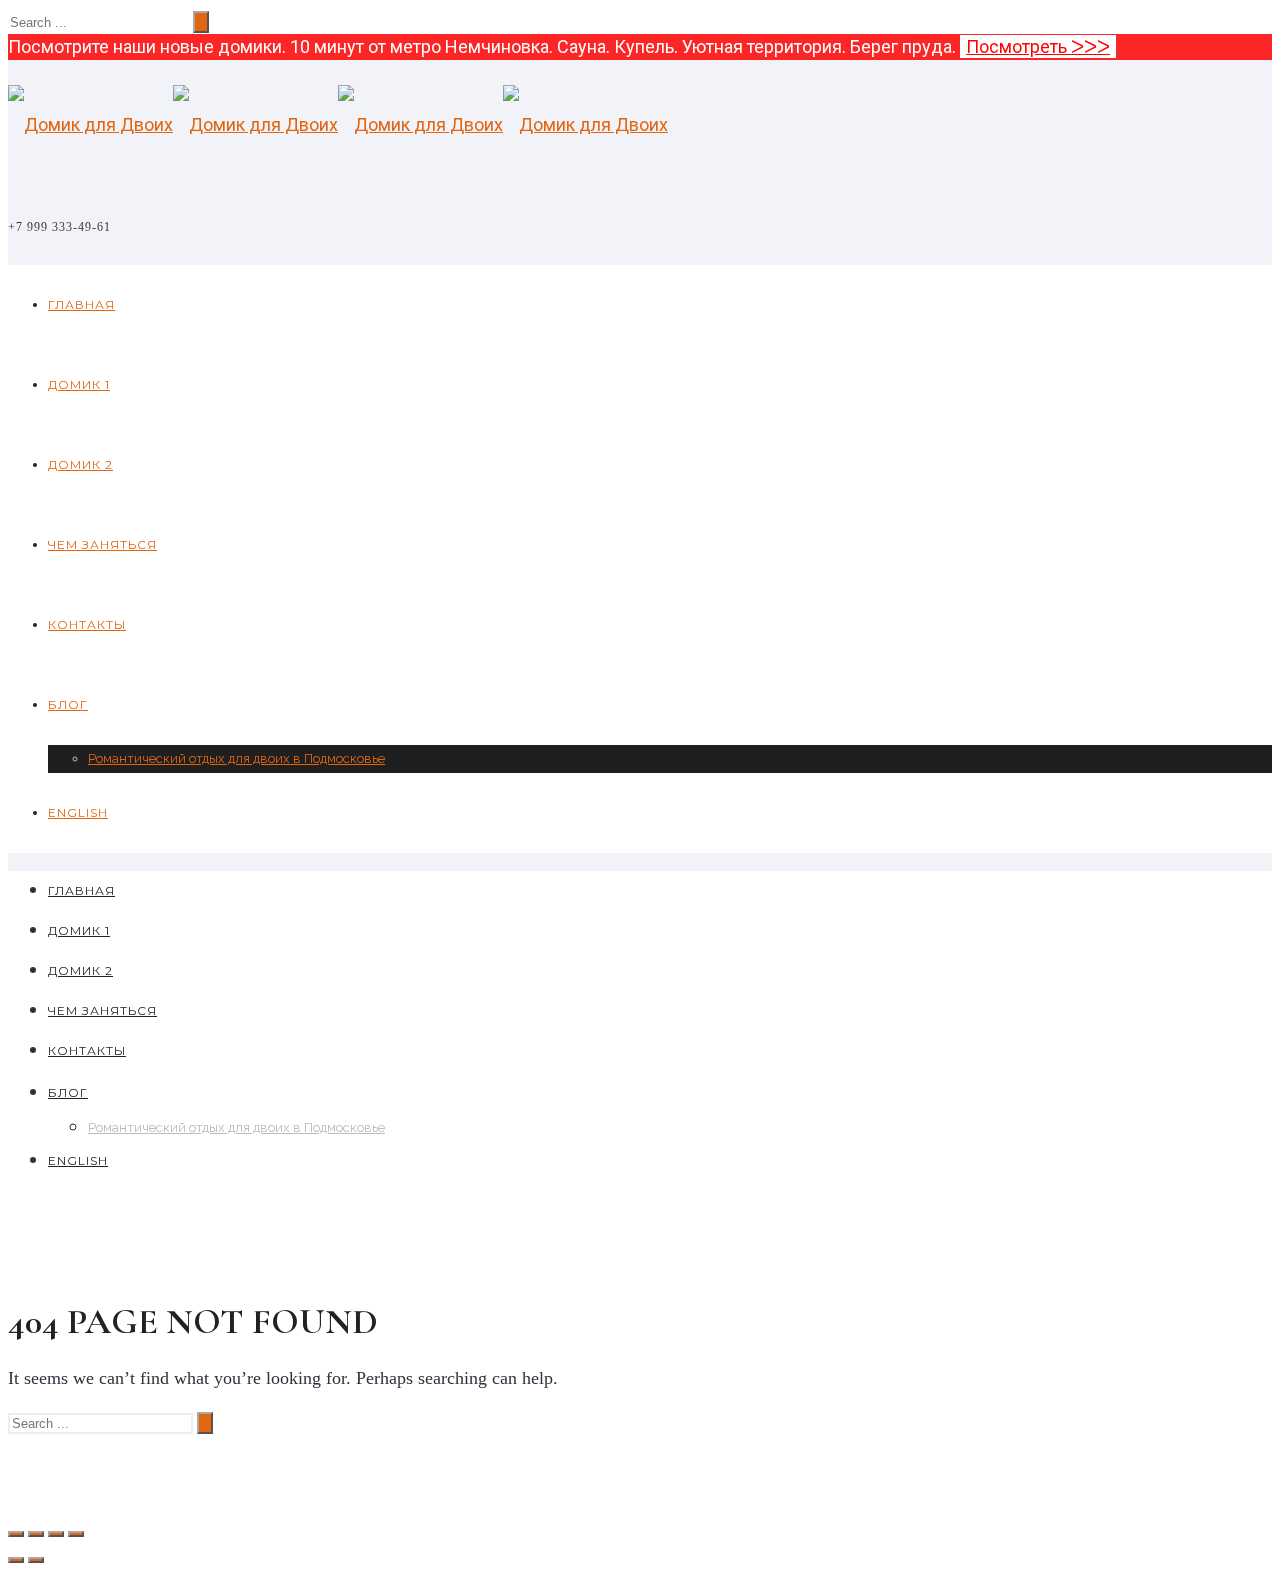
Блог (68, 704)
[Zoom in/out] (76, 1534)
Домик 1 (79, 384)
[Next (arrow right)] (36, 1560)
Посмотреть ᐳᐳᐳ (1038, 46)
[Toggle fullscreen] (56, 1534)
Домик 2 (80, 464)
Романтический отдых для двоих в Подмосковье (236, 758)
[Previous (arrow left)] (16, 1560)
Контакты (87, 624)
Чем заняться (102, 544)
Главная (81, 304)
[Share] (36, 1534)
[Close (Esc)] (16, 1534)
